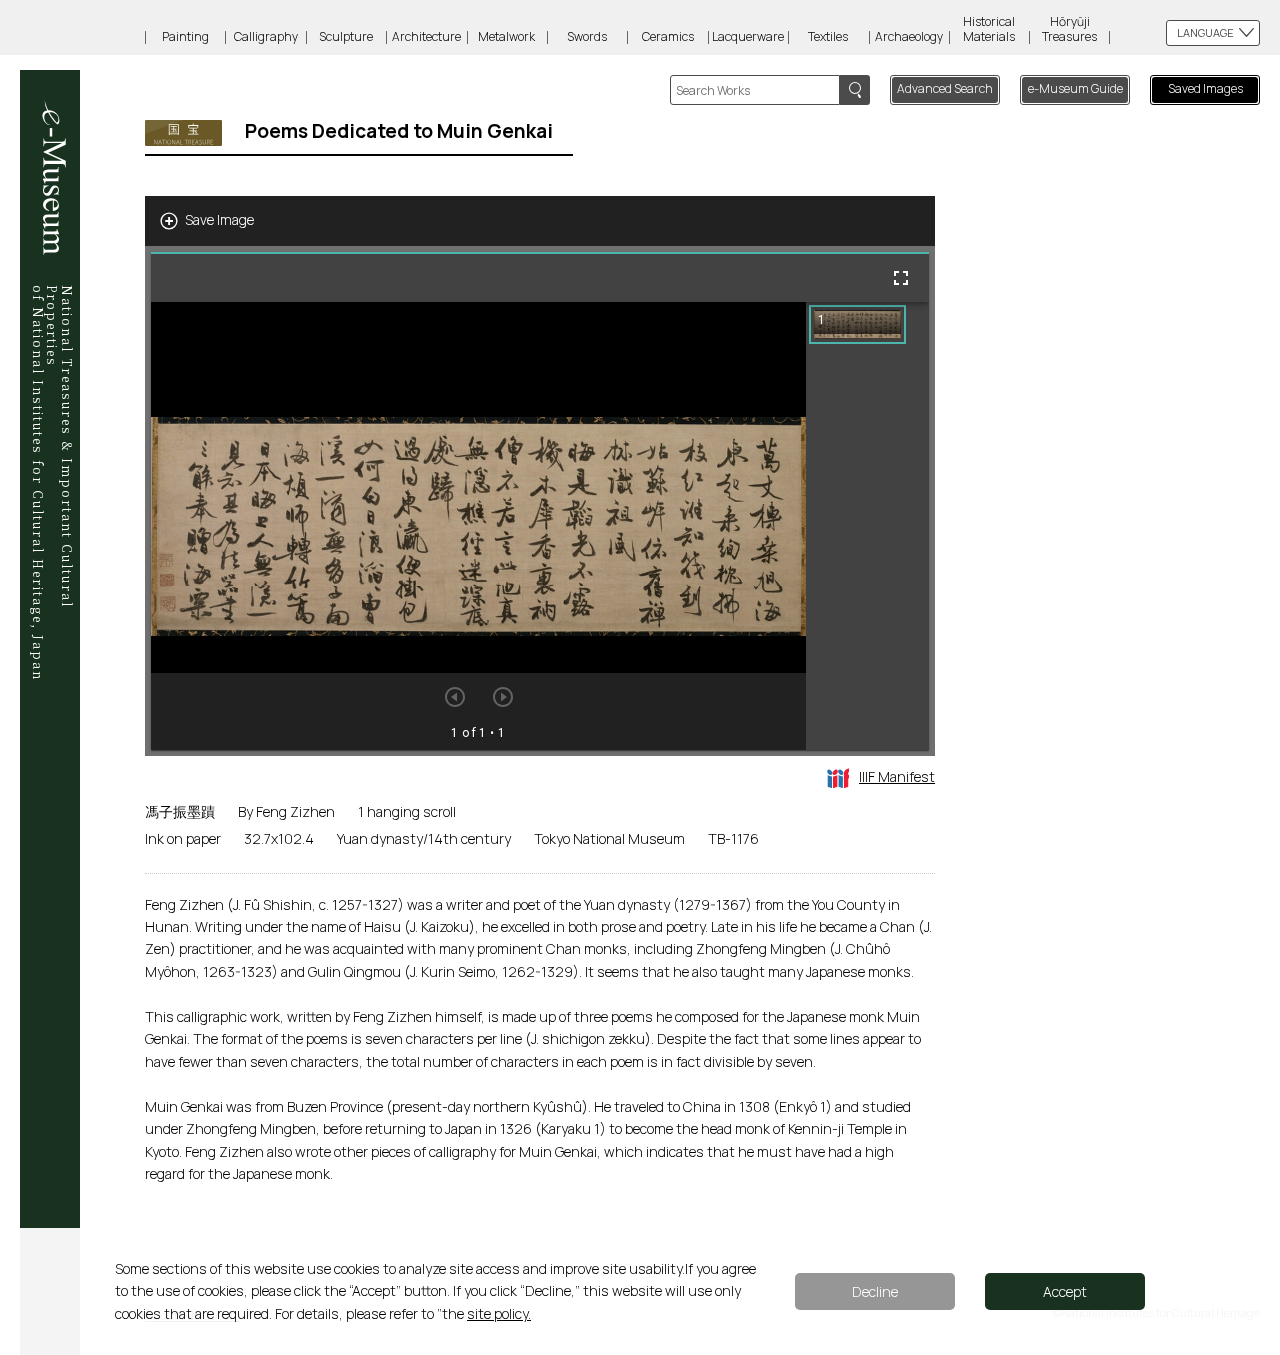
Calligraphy (266, 36)
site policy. (499, 1313)
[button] (857, 324)
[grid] (867, 526)
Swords (587, 36)
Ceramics (668, 36)
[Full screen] (901, 278)
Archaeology (909, 36)
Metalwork (506, 36)
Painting (185, 36)
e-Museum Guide (1075, 88)
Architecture (426, 36)
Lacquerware (748, 36)
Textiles (828, 36)
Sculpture (346, 36)
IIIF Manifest (897, 776)
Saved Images (1205, 88)
